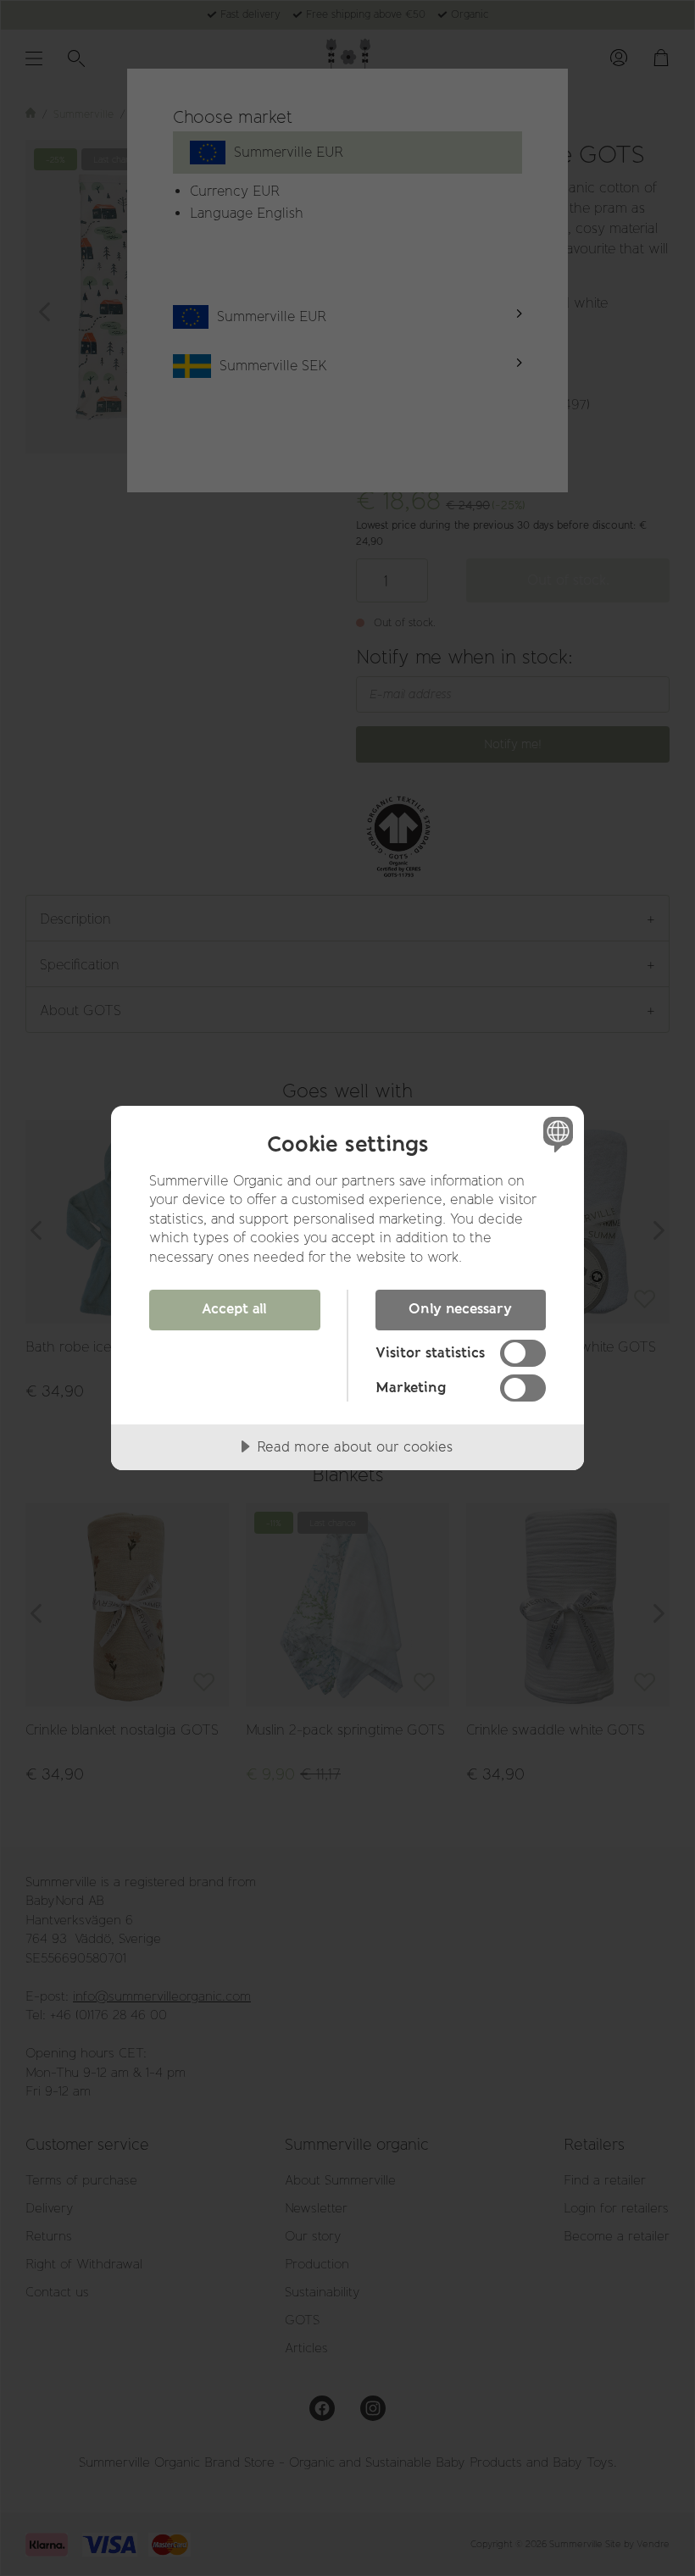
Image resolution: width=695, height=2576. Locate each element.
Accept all (234, 1308)
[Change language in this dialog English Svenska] (556, 1135)
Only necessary (460, 1308)
